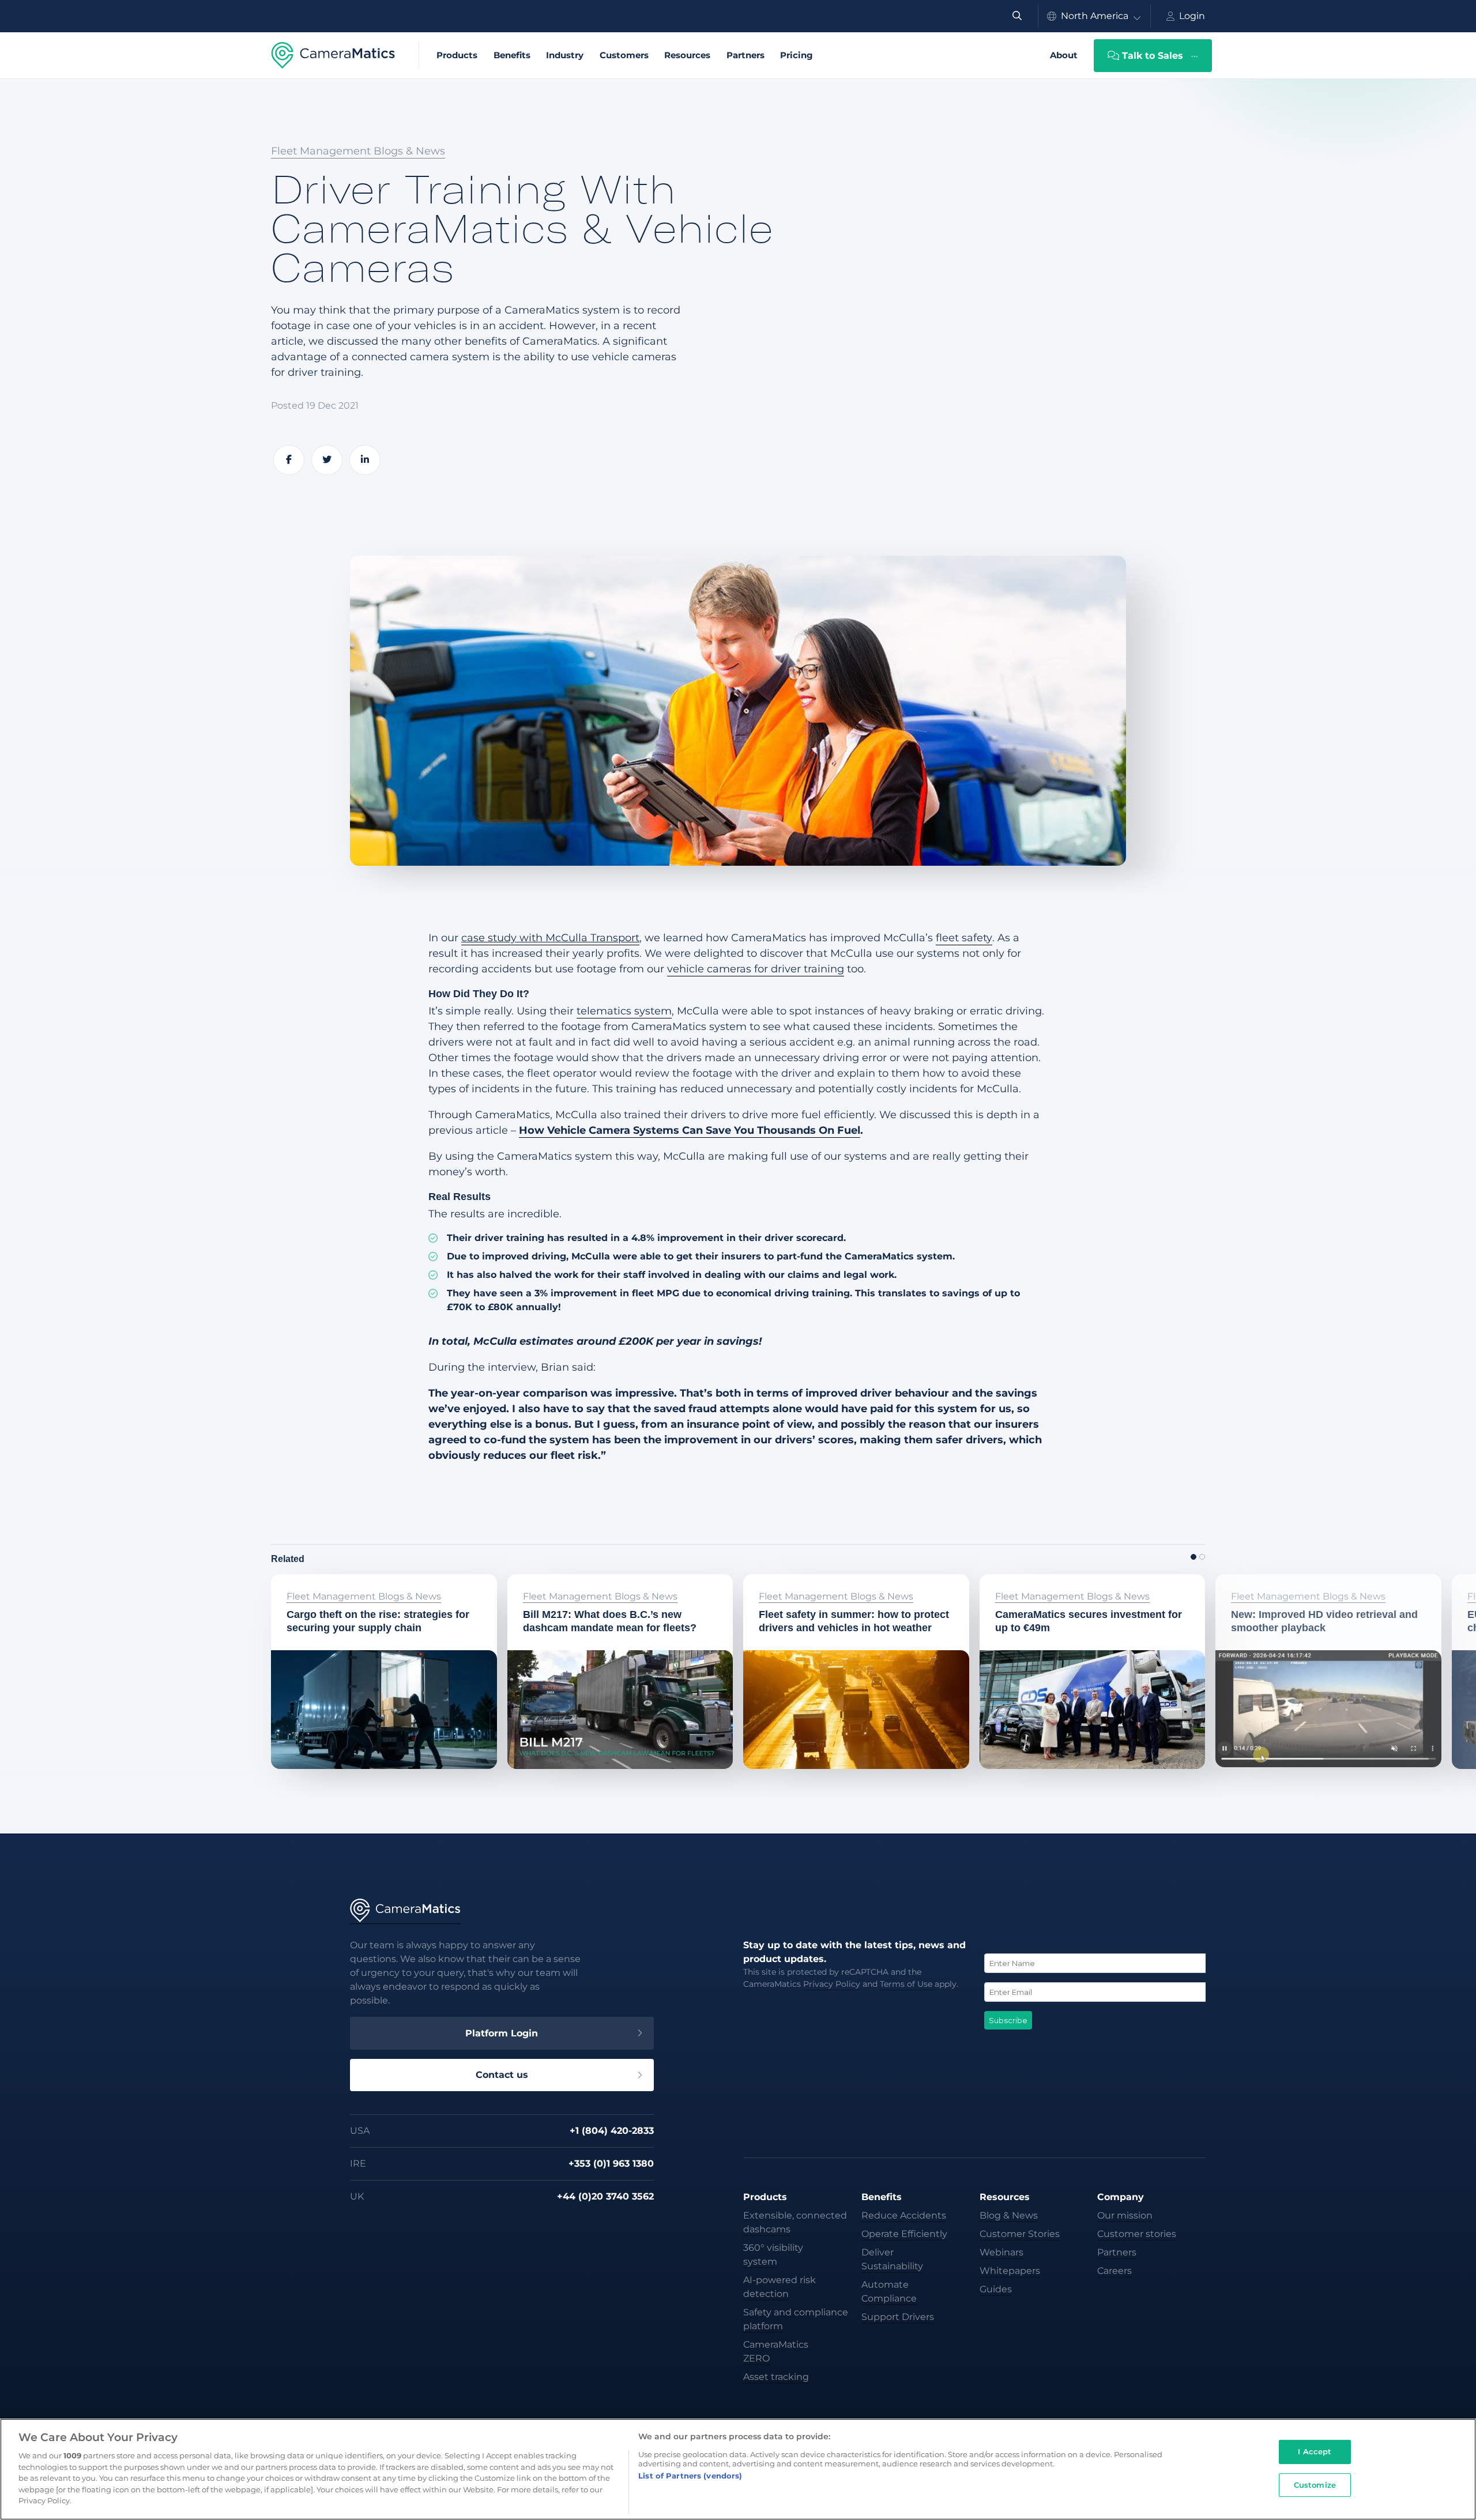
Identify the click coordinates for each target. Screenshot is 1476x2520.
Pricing (797, 55)
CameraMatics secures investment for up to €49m (1086, 1589)
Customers (624, 55)
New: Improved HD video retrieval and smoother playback (1315, 1589)
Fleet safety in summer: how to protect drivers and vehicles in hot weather (844, 1589)
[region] (738, 2469)
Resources (687, 55)
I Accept (1315, 2451)
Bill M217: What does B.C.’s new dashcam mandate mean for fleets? (615, 1589)
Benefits (512, 55)
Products (457, 55)
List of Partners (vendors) (690, 2476)
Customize (1315, 2485)
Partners (745, 55)
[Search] (1017, 16)
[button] (1193, 1557)
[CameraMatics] (333, 55)
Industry (565, 55)
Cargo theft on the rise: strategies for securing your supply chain (366, 1589)
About (1064, 55)
